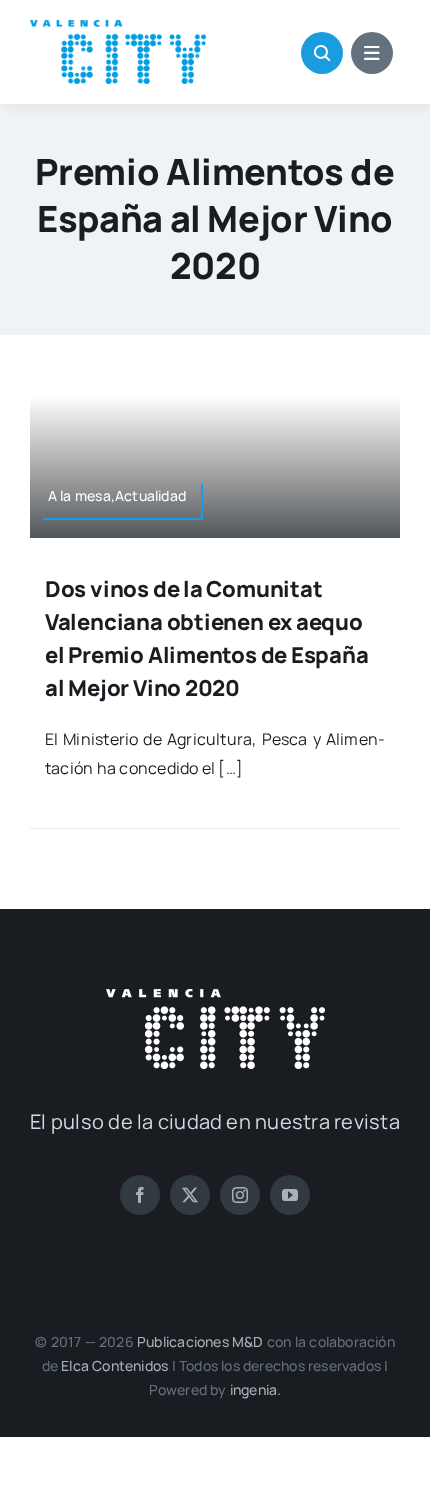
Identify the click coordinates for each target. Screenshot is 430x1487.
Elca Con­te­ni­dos (114, 1365)
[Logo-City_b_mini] (215, 997)
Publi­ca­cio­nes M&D (200, 1341)
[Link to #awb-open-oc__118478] (322, 53)
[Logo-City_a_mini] (118, 28)
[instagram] (240, 1195)
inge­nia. (256, 1389)
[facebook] (140, 1195)
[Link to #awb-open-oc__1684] (372, 53)
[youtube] (290, 1195)
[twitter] (190, 1195)
